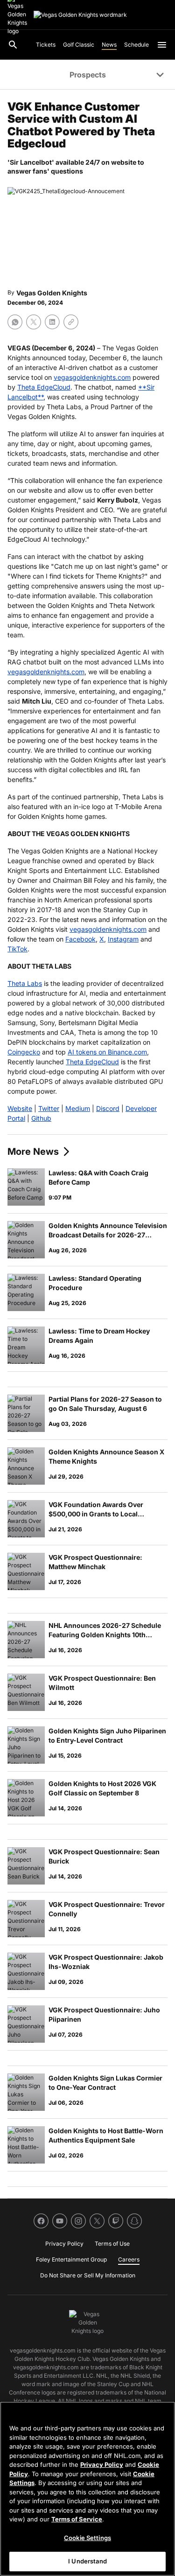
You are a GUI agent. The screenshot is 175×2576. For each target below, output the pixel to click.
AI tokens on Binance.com (107, 1052)
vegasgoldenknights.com (92, 377)
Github (41, 1118)
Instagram (123, 939)
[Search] (13, 45)
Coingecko (24, 1052)
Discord (108, 1108)
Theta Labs (25, 983)
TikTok (17, 949)
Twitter (49, 1108)
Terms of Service (77, 2519)
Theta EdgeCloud (44, 387)
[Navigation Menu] (162, 45)
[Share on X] (34, 322)
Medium (78, 1108)
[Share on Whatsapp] (15, 322)
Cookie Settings (87, 2538)
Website (20, 1108)
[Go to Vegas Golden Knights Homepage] (80, 15)
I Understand (87, 2561)
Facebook (80, 939)
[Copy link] (71, 322)
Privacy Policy (102, 2464)
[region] (87, 2489)
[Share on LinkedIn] (52, 322)
